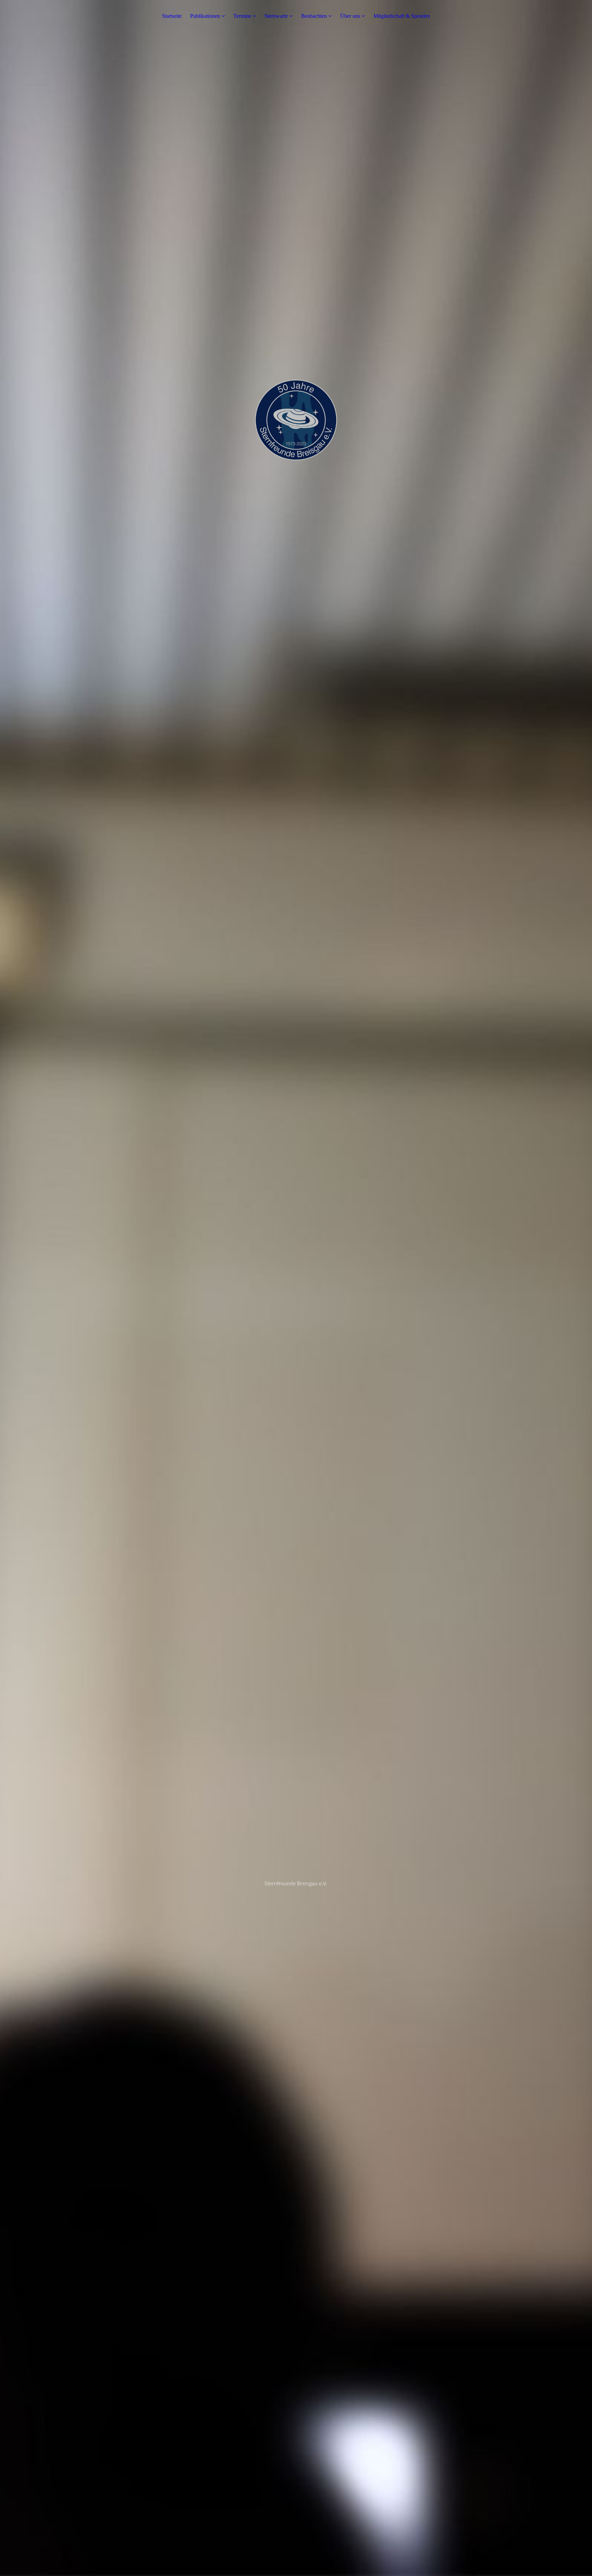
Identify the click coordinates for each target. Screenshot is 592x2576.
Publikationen (206, 16)
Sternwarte (276, 16)
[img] (296, 1288)
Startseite (172, 16)
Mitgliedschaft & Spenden (402, 16)
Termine (242, 16)
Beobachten (314, 16)
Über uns (350, 16)
